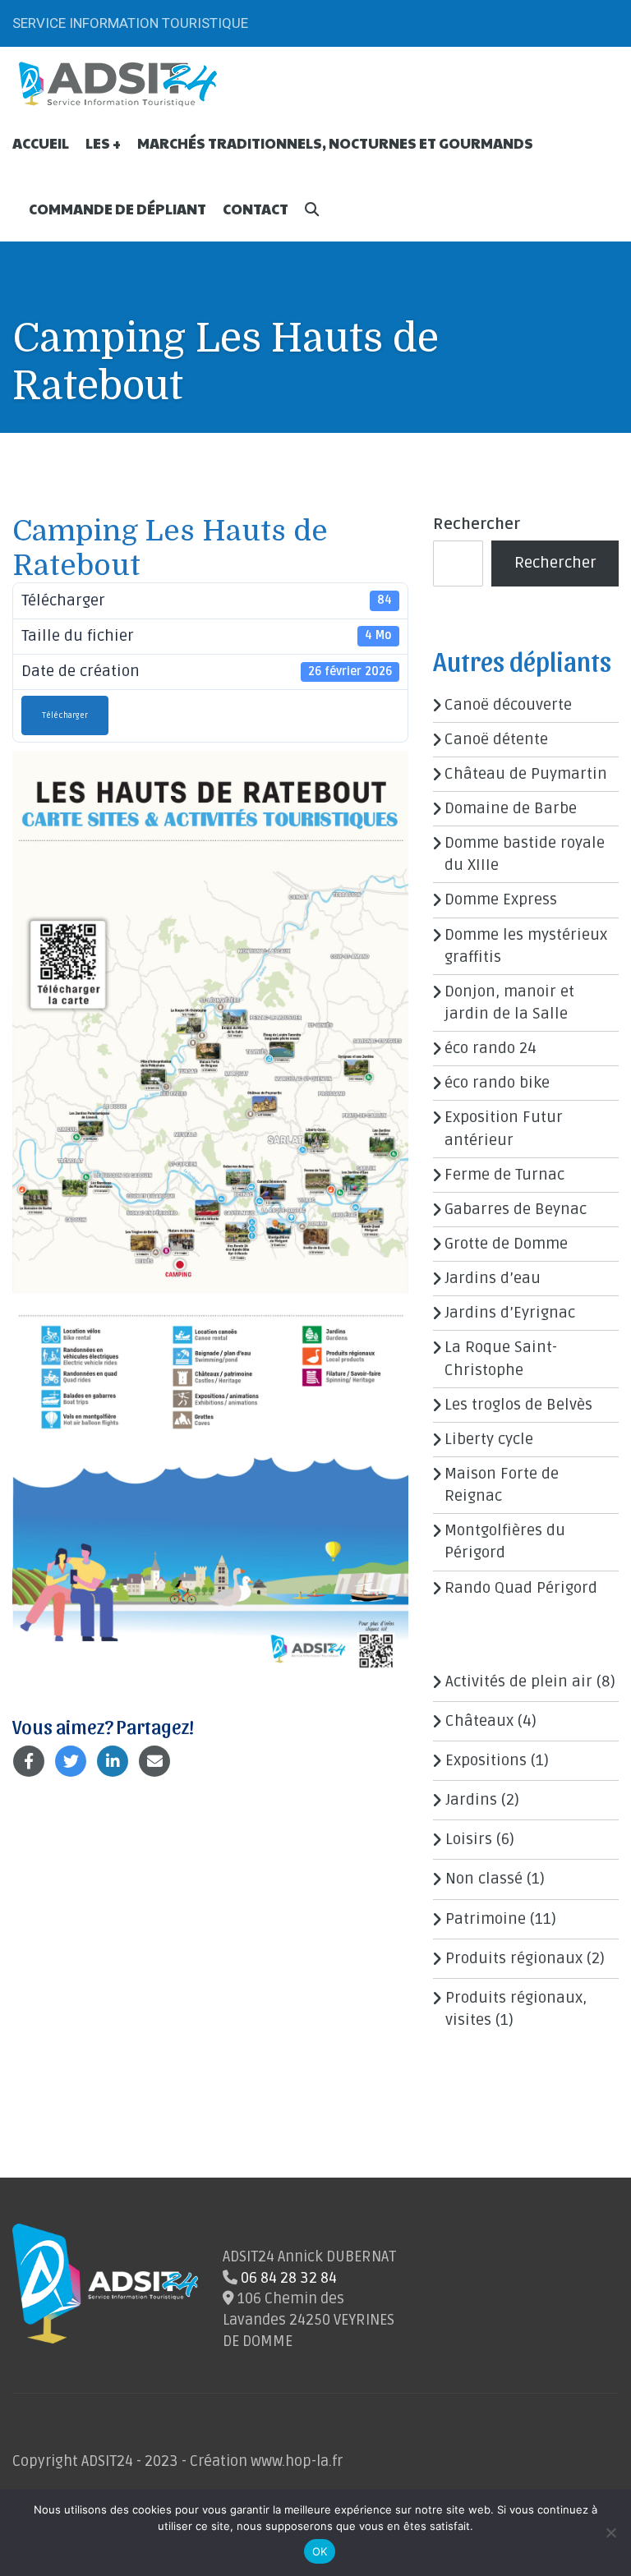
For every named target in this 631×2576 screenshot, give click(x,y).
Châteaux (479, 1721)
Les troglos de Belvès (518, 1405)
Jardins (471, 1800)
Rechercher (477, 524)
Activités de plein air (519, 1681)
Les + (103, 143)
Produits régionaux (514, 1958)
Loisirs (469, 1839)
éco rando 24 (491, 1048)
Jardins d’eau (493, 1278)
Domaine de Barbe (511, 808)
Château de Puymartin (526, 774)
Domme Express (501, 899)
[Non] (610, 2532)
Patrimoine (486, 1919)
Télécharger (65, 715)
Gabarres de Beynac (516, 1209)
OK (320, 2551)
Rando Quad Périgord (521, 1588)
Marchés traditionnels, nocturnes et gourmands (335, 143)
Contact (256, 209)
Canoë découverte (508, 705)
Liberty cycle (489, 1439)
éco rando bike (497, 1083)
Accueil (41, 143)
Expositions (486, 1760)
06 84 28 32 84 (289, 2278)
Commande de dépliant (117, 209)
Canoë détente (496, 739)
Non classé (484, 1879)
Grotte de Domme (506, 1244)
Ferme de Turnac (504, 1175)
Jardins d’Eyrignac (510, 1313)
